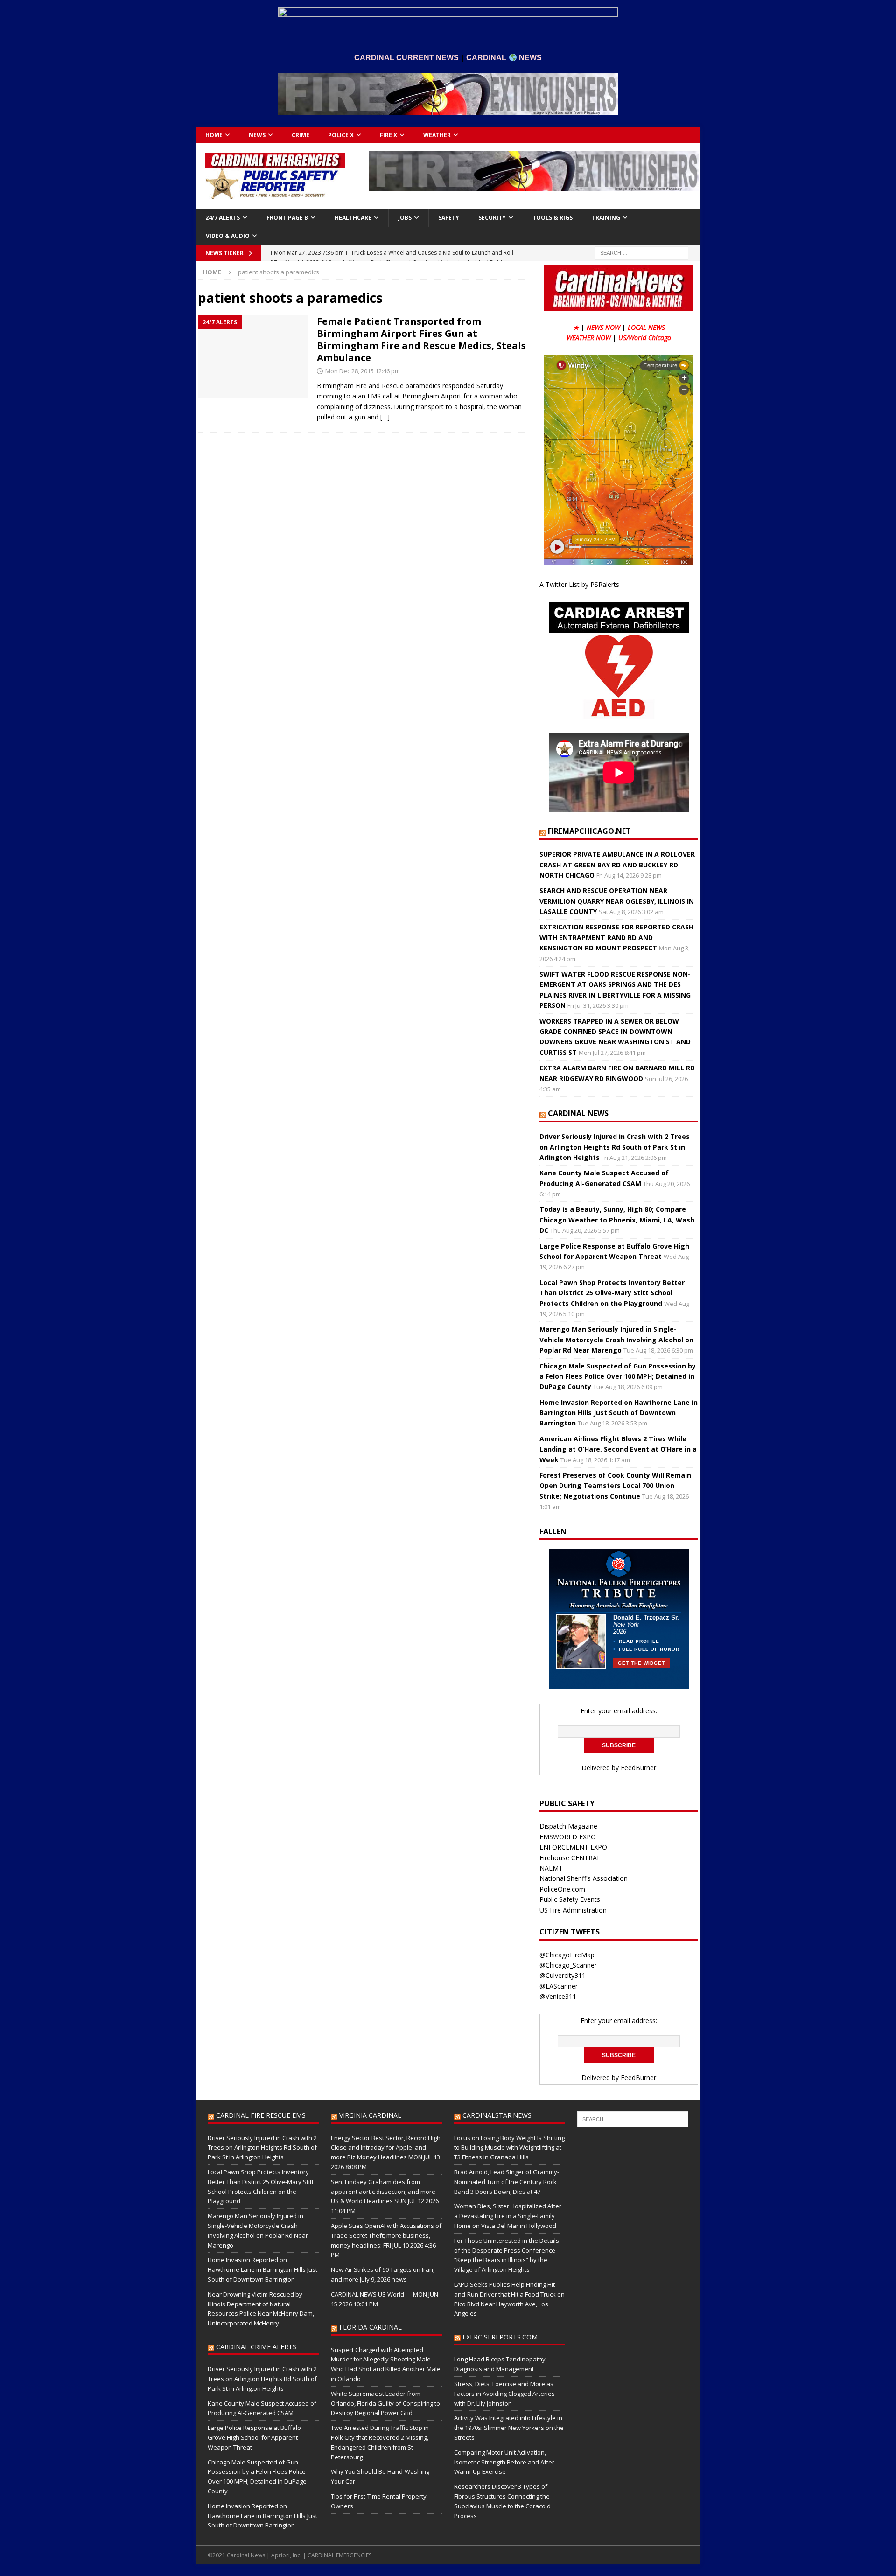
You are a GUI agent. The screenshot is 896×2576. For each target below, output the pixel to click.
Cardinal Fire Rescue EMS (261, 2115)
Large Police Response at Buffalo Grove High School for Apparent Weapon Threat (254, 2437)
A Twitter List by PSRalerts (579, 584)
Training (606, 218)
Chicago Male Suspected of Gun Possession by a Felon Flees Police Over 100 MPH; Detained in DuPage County (618, 1376)
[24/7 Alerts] (253, 357)
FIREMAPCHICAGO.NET (589, 831)
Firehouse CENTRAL (570, 1858)
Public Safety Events (570, 1899)
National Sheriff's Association (584, 1878)
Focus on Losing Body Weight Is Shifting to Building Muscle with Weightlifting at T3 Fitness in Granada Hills (509, 2148)
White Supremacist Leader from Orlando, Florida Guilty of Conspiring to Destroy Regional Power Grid (385, 2403)
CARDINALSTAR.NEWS (497, 2115)
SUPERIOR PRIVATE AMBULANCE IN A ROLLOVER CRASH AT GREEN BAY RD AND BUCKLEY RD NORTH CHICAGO (617, 865)
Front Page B (287, 218)
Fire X (388, 135)
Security (492, 218)
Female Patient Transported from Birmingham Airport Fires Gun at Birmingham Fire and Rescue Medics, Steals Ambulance (421, 339)
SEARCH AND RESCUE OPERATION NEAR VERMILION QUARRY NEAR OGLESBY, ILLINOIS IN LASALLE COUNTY (617, 901)
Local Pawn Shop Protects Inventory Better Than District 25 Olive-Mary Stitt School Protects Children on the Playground (612, 1293)
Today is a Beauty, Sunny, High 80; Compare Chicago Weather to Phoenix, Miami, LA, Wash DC (617, 1220)
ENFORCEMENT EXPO (573, 1847)
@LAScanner (559, 1986)
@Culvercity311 (563, 1975)
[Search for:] (642, 252)
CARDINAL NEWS (578, 1113)
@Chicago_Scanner (568, 1965)
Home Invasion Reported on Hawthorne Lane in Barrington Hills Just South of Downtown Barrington (619, 1413)
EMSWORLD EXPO (568, 1837)
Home (214, 135)
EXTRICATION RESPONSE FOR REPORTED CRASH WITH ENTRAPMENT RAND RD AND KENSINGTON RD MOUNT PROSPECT (616, 937)
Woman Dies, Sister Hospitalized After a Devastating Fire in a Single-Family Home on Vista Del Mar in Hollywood (508, 2216)
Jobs (405, 218)
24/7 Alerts (223, 218)
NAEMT (551, 1868)
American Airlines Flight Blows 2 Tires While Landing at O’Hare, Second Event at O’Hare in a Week (618, 1449)
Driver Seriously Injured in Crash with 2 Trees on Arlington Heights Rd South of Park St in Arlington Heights (615, 1147)
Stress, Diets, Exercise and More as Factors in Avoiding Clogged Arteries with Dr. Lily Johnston (504, 2394)
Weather (437, 135)
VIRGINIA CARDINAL (370, 2115)
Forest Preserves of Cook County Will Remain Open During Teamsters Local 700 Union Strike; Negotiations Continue (615, 1486)
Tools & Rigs (553, 218)
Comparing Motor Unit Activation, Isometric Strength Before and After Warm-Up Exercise (504, 2462)
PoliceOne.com (562, 1889)
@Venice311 (558, 1996)
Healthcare (353, 218)
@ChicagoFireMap (567, 1955)
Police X (341, 135)
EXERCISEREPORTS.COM (500, 2337)
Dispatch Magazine (568, 1826)
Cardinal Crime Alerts (256, 2347)
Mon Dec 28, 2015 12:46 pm (363, 371)
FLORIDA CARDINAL (371, 2327)
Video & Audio (228, 236)
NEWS (257, 135)
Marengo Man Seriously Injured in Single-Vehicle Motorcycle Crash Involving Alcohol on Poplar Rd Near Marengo (616, 1340)
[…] (385, 417)
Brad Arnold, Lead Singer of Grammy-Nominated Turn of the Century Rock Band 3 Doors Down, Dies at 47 (507, 2182)
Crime (301, 135)
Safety (449, 218)
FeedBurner (638, 1768)
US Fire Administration (573, 1910)
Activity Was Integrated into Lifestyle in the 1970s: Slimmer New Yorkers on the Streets (509, 2428)
